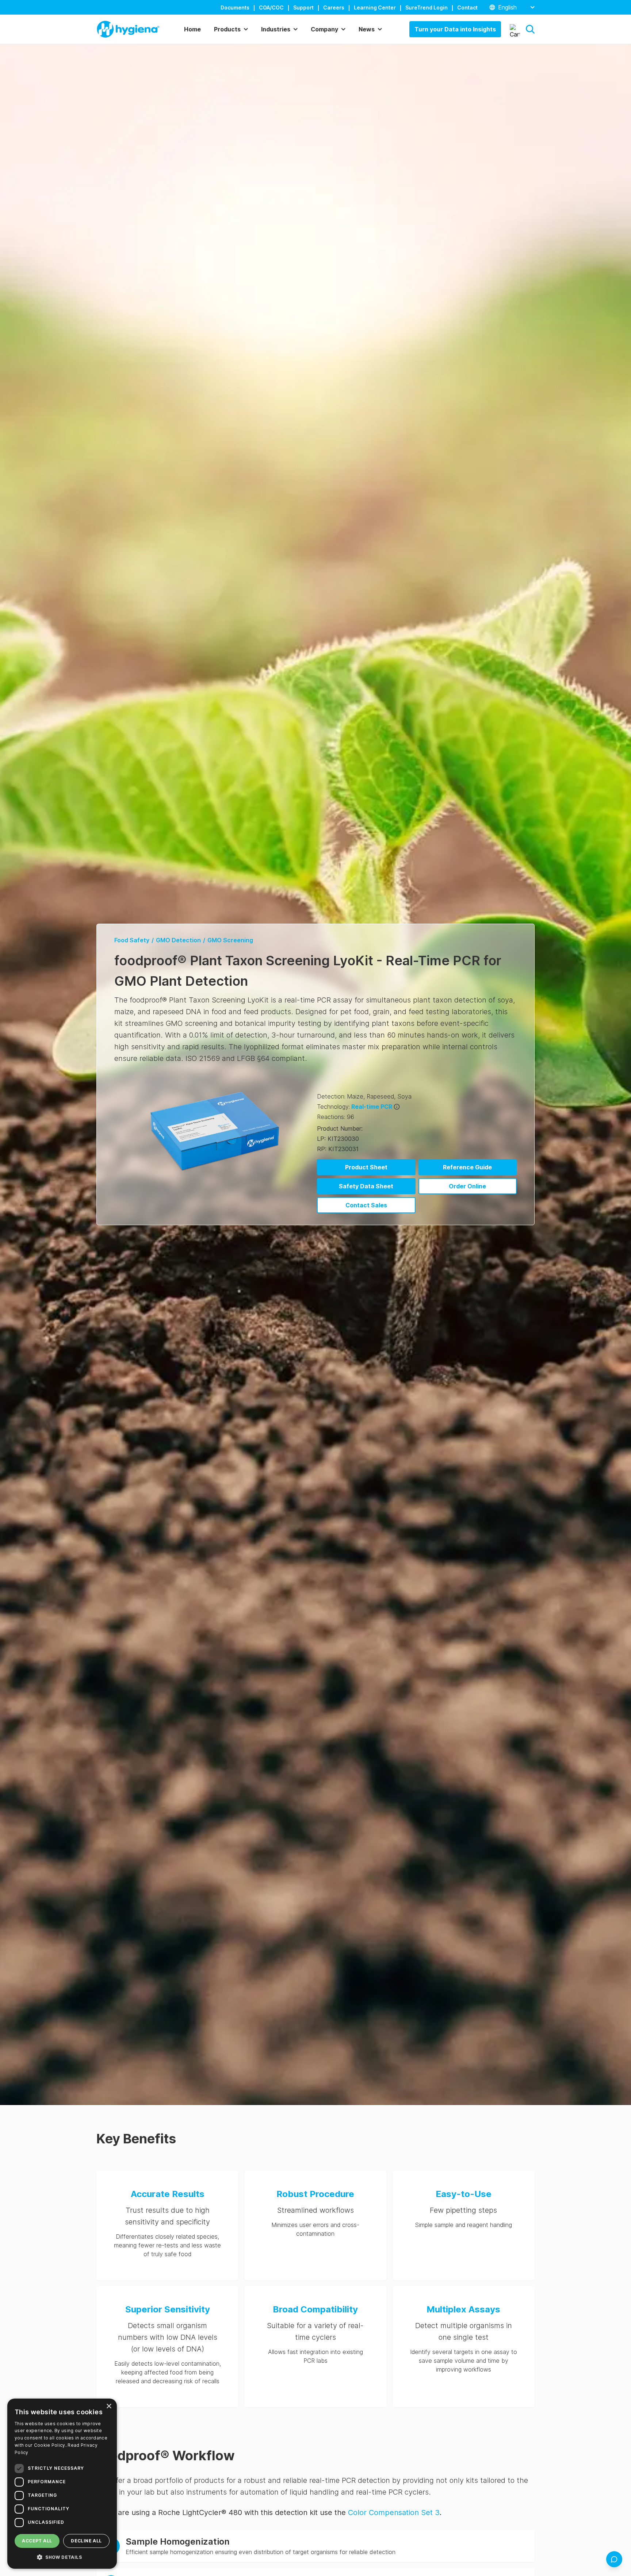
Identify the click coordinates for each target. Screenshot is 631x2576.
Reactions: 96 (336, 1117)
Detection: (331, 1096)
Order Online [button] (467, 1186)
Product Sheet (366, 1167)
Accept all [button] (37, 2541)
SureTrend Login (427, 7)
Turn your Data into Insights (455, 29)
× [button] (109, 2406)
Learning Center (375, 7)
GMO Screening (230, 940)
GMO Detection (178, 940)
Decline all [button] (86, 2541)
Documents (235, 7)
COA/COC (271, 7)
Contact (467, 7)
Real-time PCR (372, 1107)
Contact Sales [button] (366, 1205)
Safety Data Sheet (366, 1186)
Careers (334, 7)
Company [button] (324, 29)
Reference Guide (467, 1167)
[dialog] (62, 2484)
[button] (530, 29)
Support (303, 7)
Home (192, 29)
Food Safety (132, 940)
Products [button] (227, 29)
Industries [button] (276, 29)
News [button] (367, 29)
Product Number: (340, 1128)
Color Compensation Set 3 (394, 2512)
